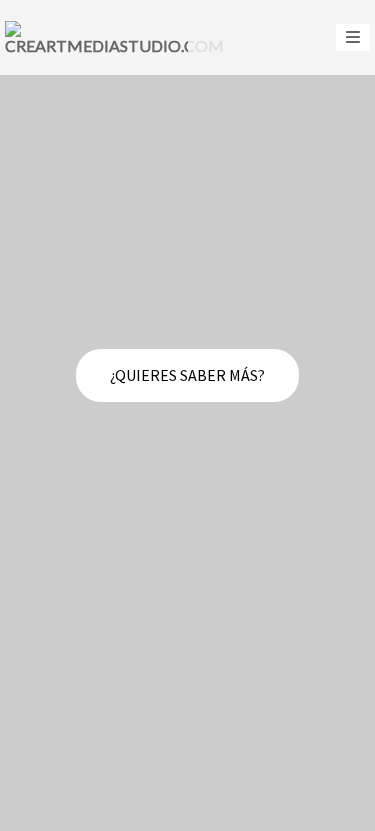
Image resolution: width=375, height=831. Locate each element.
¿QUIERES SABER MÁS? (187, 375)
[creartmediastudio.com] (114, 37)
